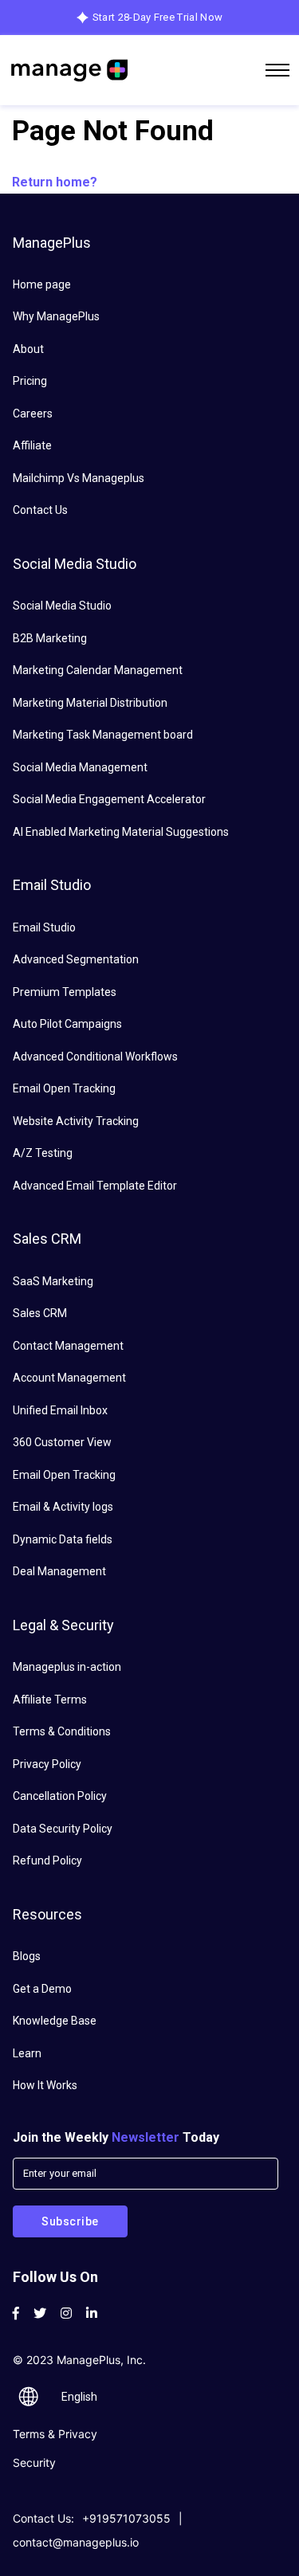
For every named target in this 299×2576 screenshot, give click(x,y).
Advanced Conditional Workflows (95, 1057)
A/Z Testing (43, 1153)
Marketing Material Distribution (90, 703)
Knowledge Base (55, 2021)
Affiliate (32, 445)
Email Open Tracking (64, 1088)
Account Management (69, 1378)
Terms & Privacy (55, 2434)
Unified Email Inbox (60, 1410)
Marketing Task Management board (103, 735)
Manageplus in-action (67, 1667)
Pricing (30, 381)
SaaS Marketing (53, 1281)
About (28, 349)
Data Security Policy (63, 1829)
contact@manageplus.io (76, 2542)
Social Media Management (80, 767)
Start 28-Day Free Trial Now (158, 17)
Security (34, 2462)
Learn (27, 2053)
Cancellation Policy (60, 1796)
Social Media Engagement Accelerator (109, 799)
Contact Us (40, 510)
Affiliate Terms (50, 1700)
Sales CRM (40, 1313)
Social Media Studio (62, 606)
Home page (42, 284)
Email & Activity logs (63, 1507)
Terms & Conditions (62, 1731)
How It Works (45, 2085)
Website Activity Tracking (76, 1121)
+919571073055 (126, 2518)
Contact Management (68, 1346)
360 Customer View (62, 1442)
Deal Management (59, 1571)
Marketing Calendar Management (98, 670)
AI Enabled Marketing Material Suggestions (121, 832)
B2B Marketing (50, 638)
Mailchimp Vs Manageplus (79, 478)
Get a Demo (42, 1989)
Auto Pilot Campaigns (67, 1024)
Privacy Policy (47, 1764)
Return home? (55, 182)
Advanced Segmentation (76, 959)
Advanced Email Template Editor (95, 1186)
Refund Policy (47, 1860)
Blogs (27, 1956)
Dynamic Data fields (63, 1539)
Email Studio (44, 927)
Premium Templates (65, 992)
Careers (33, 414)
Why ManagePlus (56, 316)
